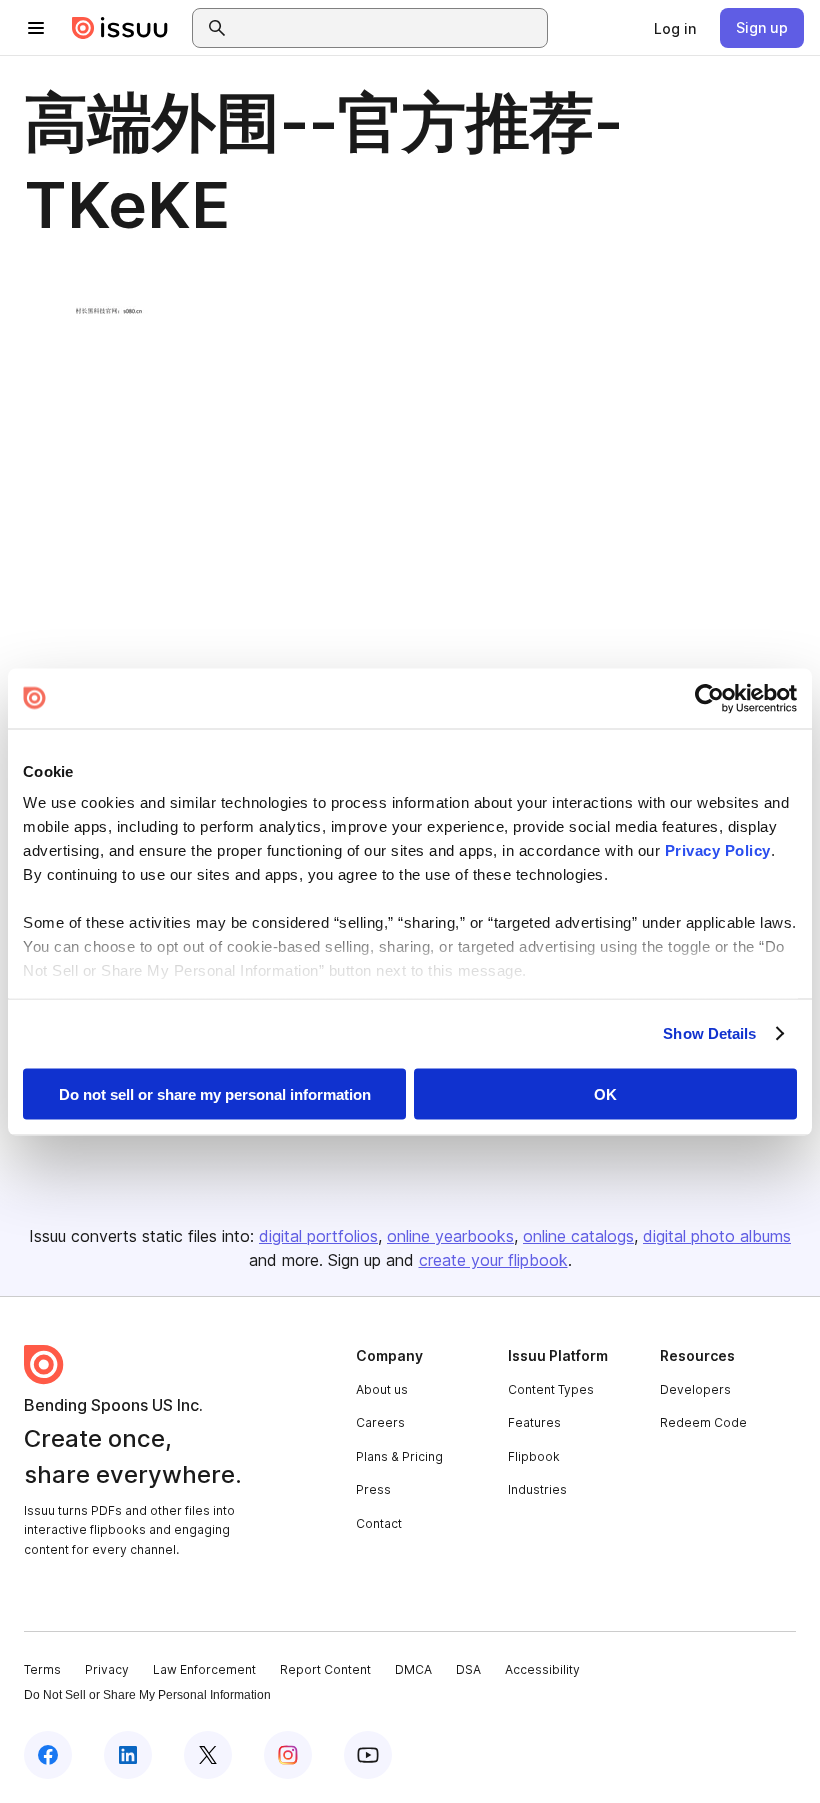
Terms (42, 1669)
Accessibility (542, 1669)
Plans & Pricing (399, 1456)
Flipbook (534, 1456)
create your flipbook (493, 1260)
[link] (675, 28)
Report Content (325, 1669)
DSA (468, 1669)
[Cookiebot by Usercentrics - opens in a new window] (709, 698)
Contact (379, 1523)
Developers (695, 1389)
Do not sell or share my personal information (215, 1093)
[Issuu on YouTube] (368, 1755)
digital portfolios (318, 1236)
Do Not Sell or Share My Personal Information (147, 1695)
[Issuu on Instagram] (288, 1755)
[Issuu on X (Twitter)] (208, 1755)
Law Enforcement (204, 1669)
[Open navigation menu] (36, 28)
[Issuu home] (120, 28)
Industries (537, 1489)
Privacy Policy (718, 850)
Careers (380, 1422)
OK (605, 1093)
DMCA (413, 1669)
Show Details (709, 1033)
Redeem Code (703, 1422)
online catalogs (578, 1236)
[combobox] (388, 28)
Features (534, 1422)
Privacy (107, 1669)
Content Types (551, 1389)
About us (382, 1389)
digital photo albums (717, 1236)
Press (373, 1489)
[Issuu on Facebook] (48, 1755)
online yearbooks (450, 1236)
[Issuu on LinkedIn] (128, 1755)
